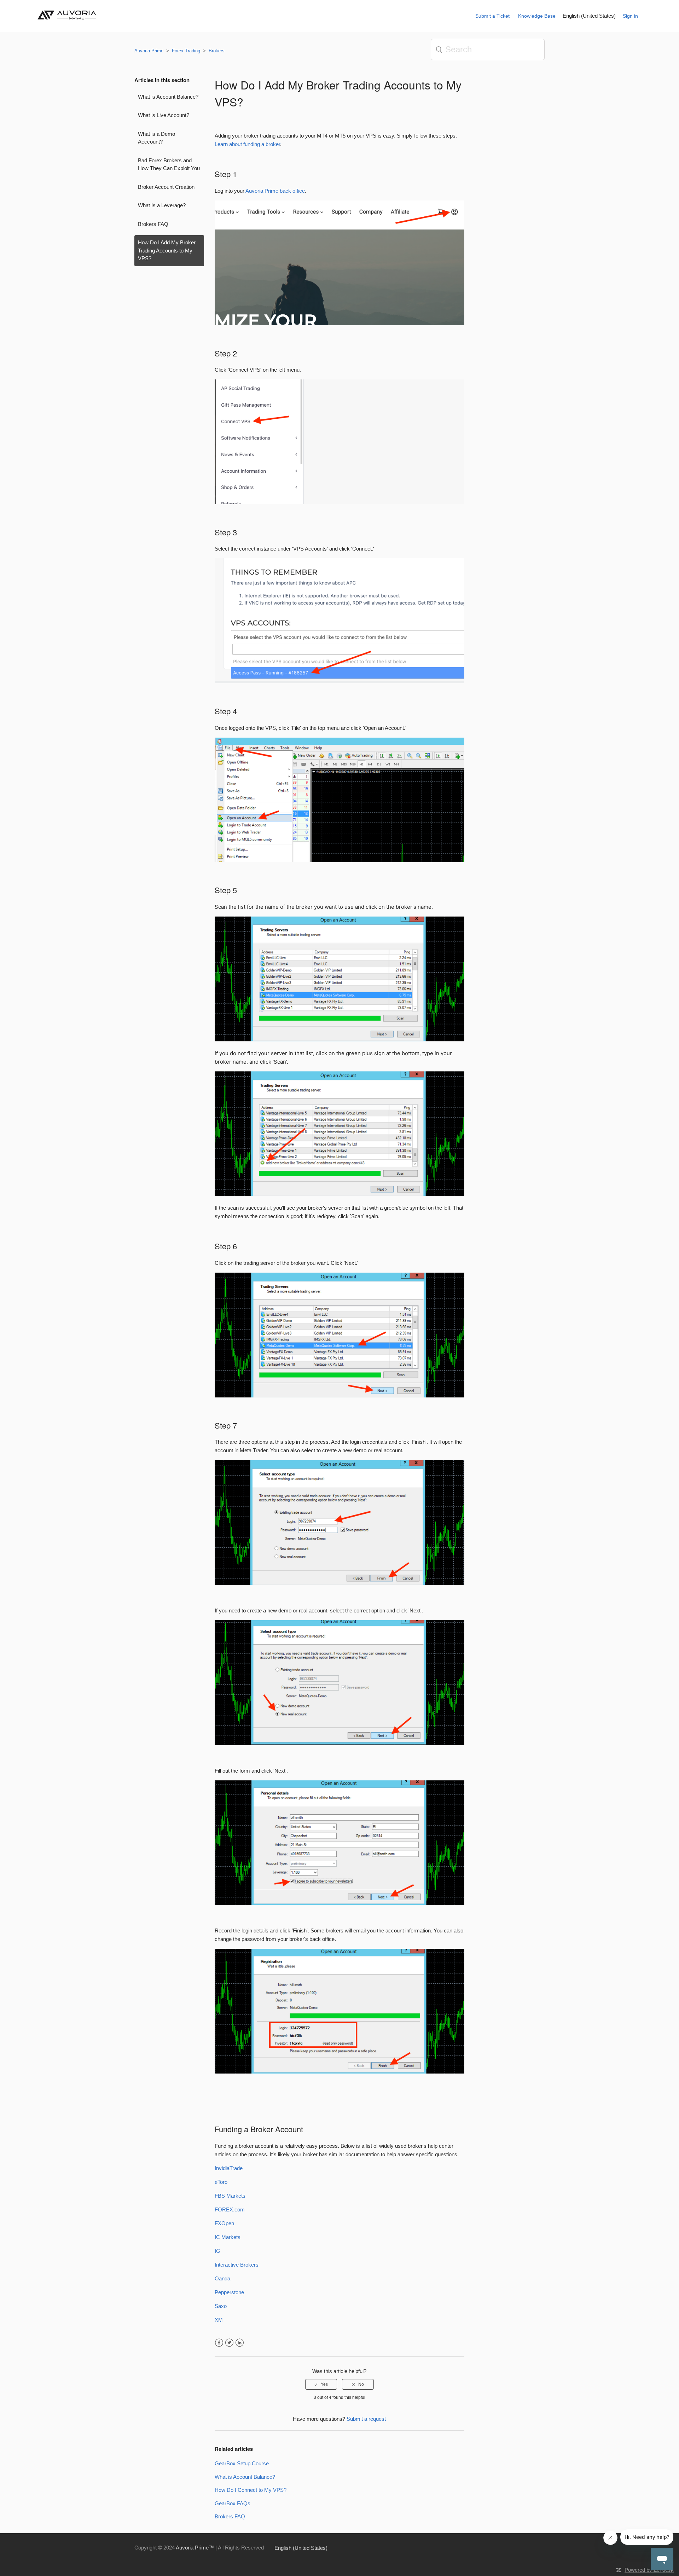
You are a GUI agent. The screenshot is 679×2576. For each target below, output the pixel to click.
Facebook (219, 2343)
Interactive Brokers (237, 2265)
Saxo (221, 2306)
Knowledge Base (537, 16)
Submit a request (366, 2419)
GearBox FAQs (233, 2503)
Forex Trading (187, 51)
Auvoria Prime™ (195, 2548)
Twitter (229, 2343)
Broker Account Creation (166, 187)
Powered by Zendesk (649, 2570)
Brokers (217, 51)
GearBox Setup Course (242, 2463)
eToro (221, 2182)
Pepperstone (229, 2292)
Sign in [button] (630, 16)
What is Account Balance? (168, 97)
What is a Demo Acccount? (156, 138)
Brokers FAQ (153, 224)
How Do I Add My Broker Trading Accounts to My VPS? (167, 250)
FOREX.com (230, 2209)
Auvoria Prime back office (275, 191)
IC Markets (228, 2237)
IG (217, 2251)
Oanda (222, 2278)
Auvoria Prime (149, 51)
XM (219, 2320)
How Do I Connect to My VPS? (251, 2490)
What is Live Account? (164, 115)
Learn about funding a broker (247, 144)
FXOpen (224, 2223)
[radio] (321, 2384)
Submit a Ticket (492, 16)
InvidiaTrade (229, 2168)
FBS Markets (230, 2196)
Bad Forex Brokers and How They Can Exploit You (169, 164)
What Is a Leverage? (162, 205)
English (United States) (589, 16)
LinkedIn (240, 2343)
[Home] (69, 22)
